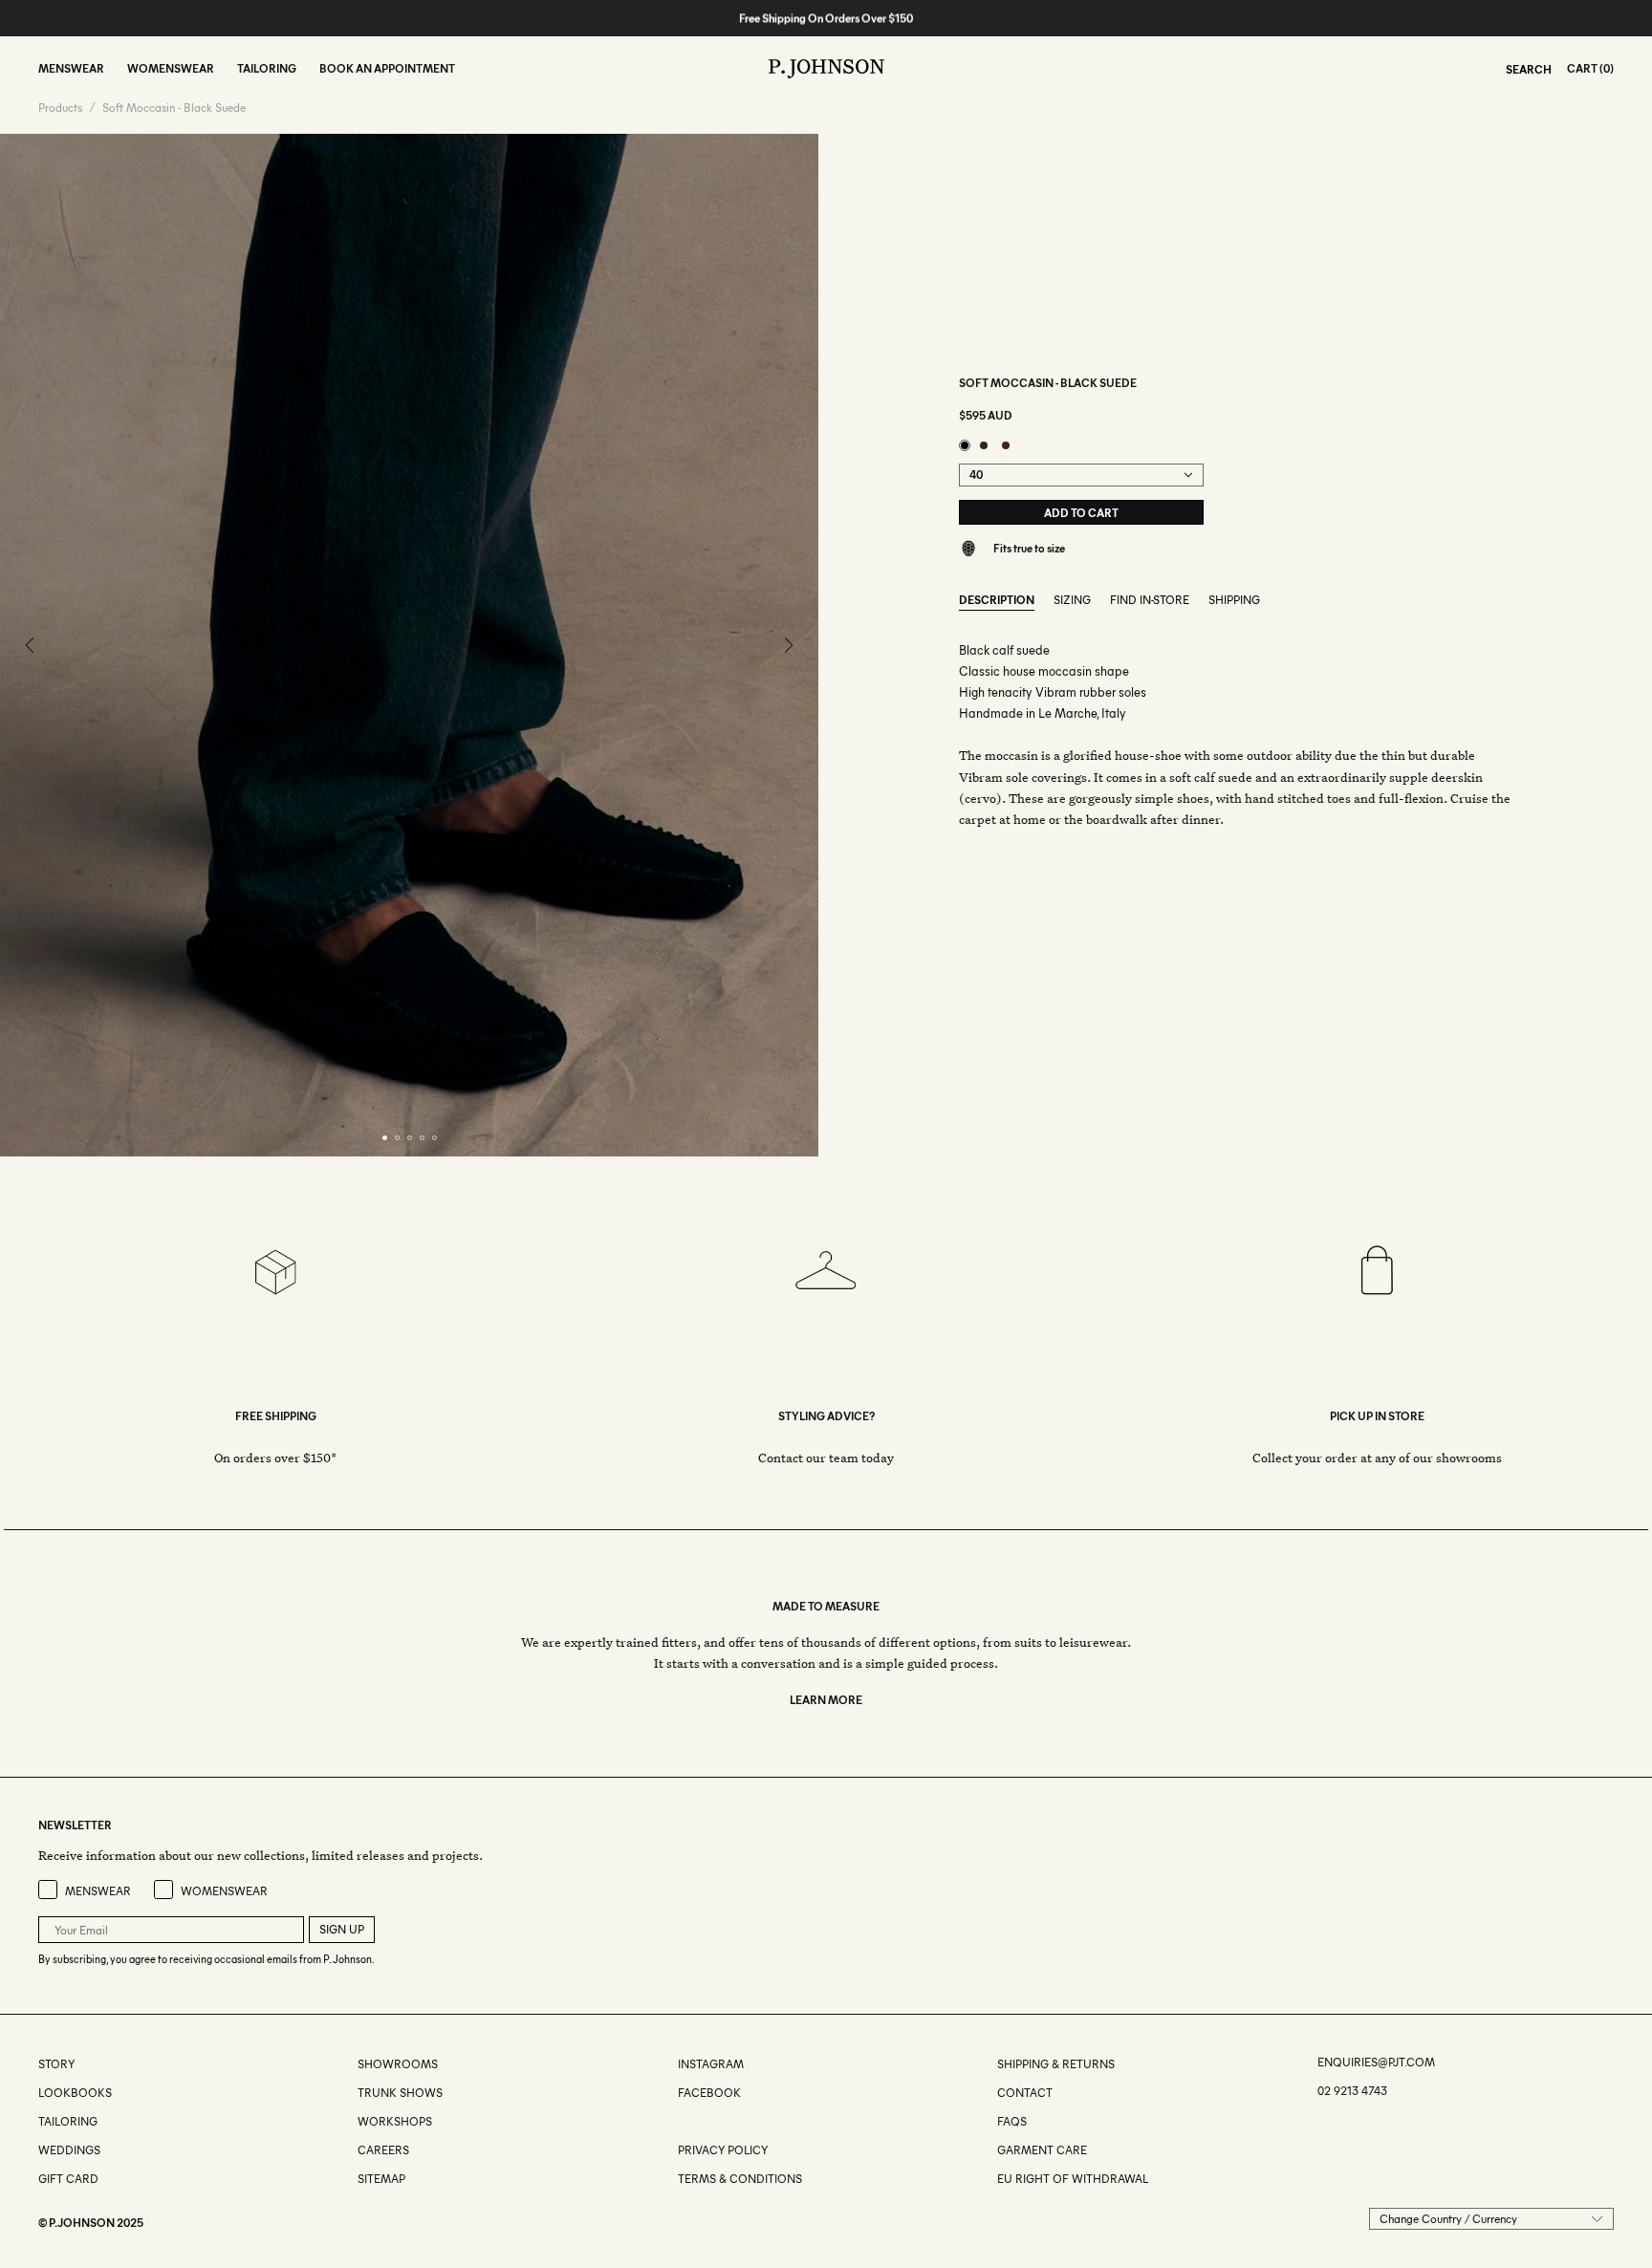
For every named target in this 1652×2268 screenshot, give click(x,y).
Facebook (709, 2093)
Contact (1025, 2093)
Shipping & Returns (1056, 2064)
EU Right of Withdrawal (1073, 2179)
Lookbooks (75, 2093)
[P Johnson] (826, 69)
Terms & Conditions (740, 2179)
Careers (383, 2150)
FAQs (1012, 2121)
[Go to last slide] (31, 645)
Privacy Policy (723, 2150)
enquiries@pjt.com (1376, 2062)
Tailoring (68, 2121)
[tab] (385, 1138)
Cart (1582, 68)
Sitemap (381, 2179)
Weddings (69, 2150)
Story (56, 2064)
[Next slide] (788, 645)
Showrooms (398, 2064)
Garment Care (1042, 2150)
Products (60, 108)
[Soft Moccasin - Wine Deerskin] (1006, 445)
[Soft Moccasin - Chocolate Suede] (984, 445)
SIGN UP (342, 1929)
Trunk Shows (400, 2093)
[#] (679, 2121)
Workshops (395, 2121)
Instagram (711, 2064)
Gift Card (68, 2179)
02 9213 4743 (1352, 2091)
